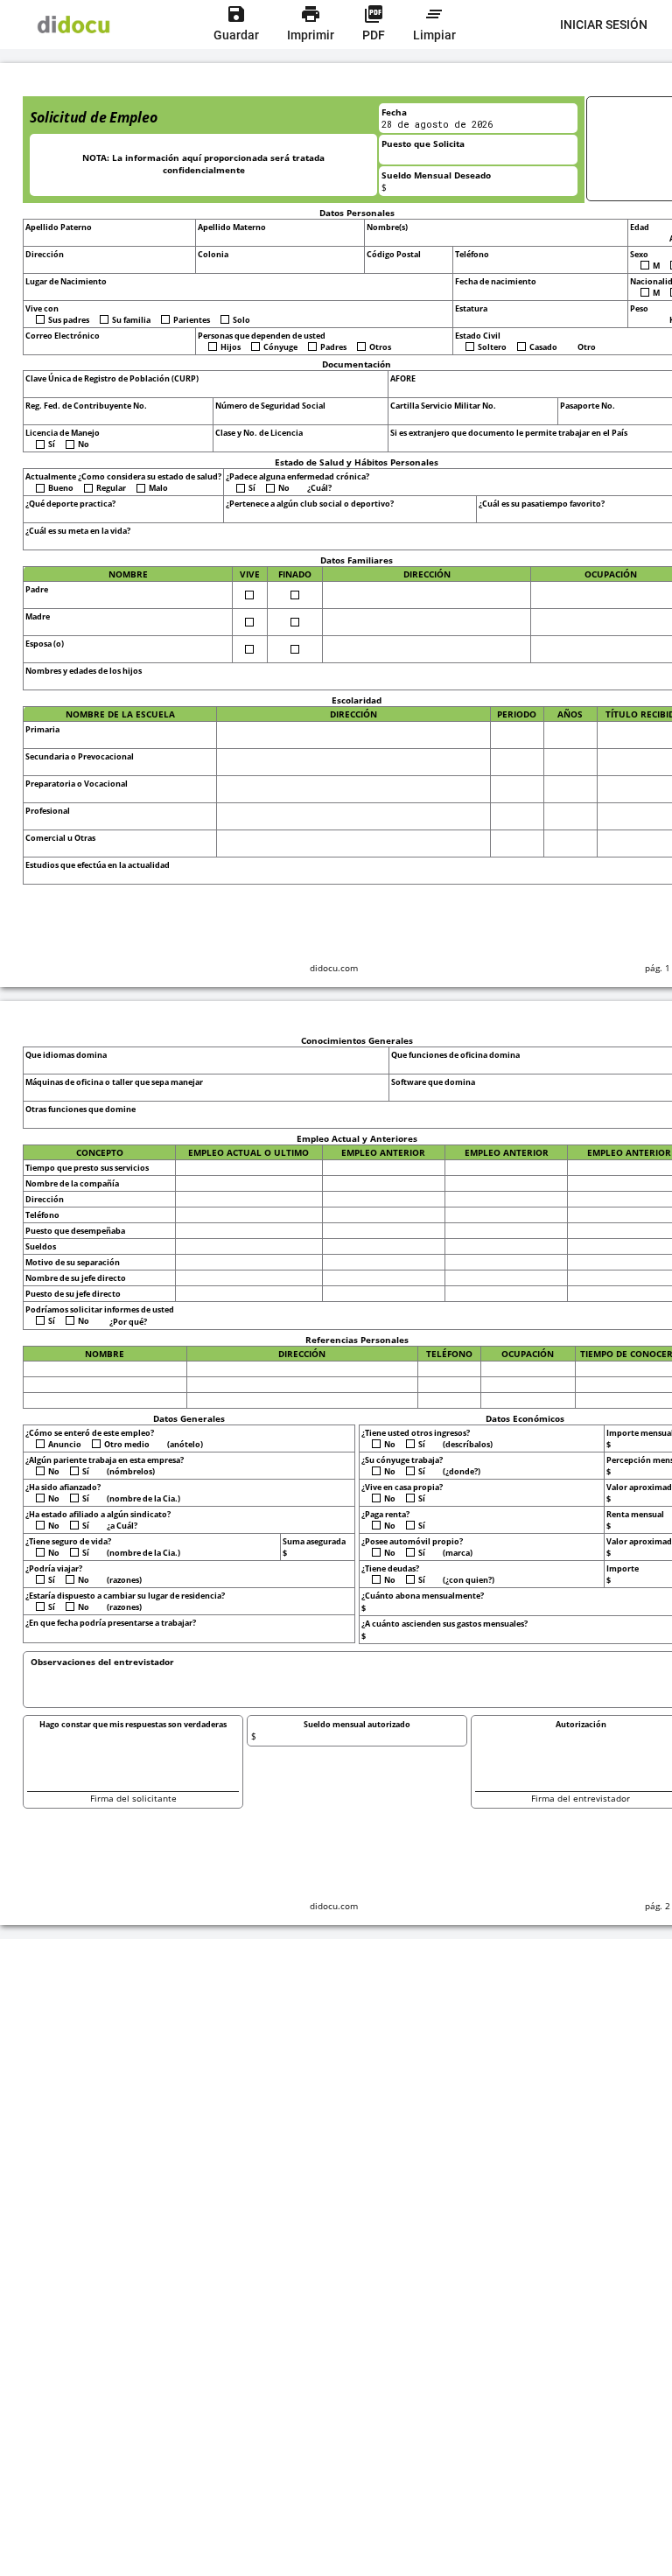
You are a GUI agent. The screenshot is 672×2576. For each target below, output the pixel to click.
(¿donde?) (462, 1471)
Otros (380, 347)
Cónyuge (280, 347)
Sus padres (69, 320)
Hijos (231, 347)
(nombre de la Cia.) (144, 1498)
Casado (543, 347)
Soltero (492, 347)
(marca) (458, 1553)
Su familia (131, 320)
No (84, 444)
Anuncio (65, 1444)
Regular (111, 488)
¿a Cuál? (123, 1526)
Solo (241, 320)
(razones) (125, 1580)
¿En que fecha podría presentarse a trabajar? (111, 1623)
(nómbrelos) (132, 1471)
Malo (158, 488)
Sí (52, 444)
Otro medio (127, 1444)
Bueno (61, 488)
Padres (333, 347)
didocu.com (334, 968)
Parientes (192, 320)
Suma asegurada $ (314, 1547)
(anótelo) (186, 1444)
